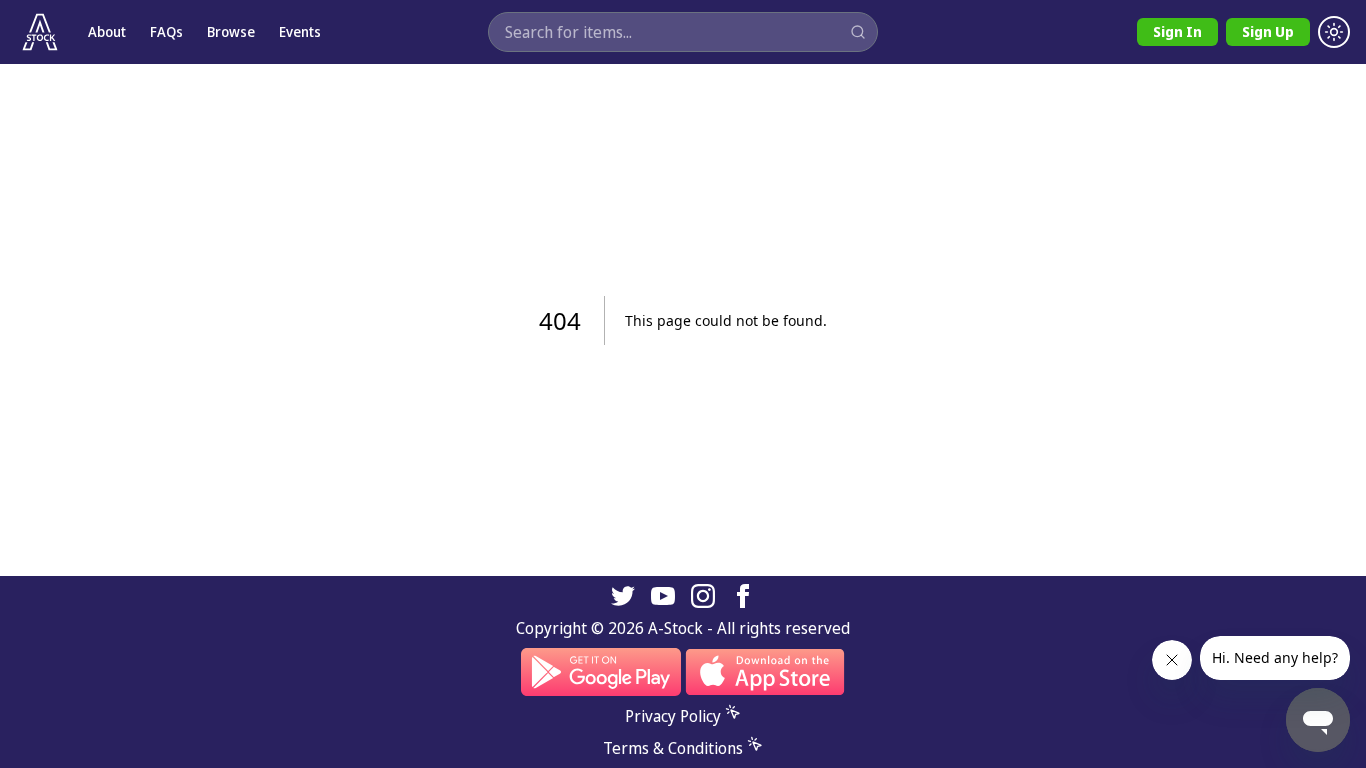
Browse (231, 31)
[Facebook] (743, 596)
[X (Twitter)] (623, 596)
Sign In (1177, 31)
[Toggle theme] (1334, 32)
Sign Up (1268, 31)
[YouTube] (663, 596)
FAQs (166, 31)
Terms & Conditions (673, 748)
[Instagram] (703, 596)
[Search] (858, 32)
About (107, 31)
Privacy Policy (673, 716)
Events (300, 31)
